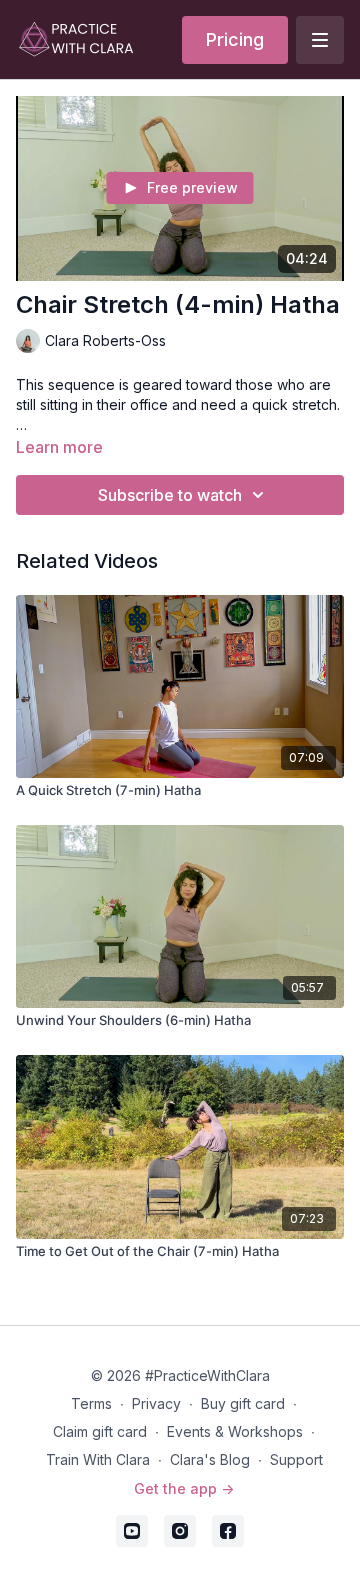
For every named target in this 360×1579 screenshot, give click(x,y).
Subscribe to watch (170, 495)
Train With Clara (98, 1459)
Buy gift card (243, 1403)
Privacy (156, 1403)
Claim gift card (100, 1431)
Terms (91, 1403)
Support (296, 1459)
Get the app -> (184, 1488)
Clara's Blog (210, 1459)
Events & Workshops (235, 1431)
